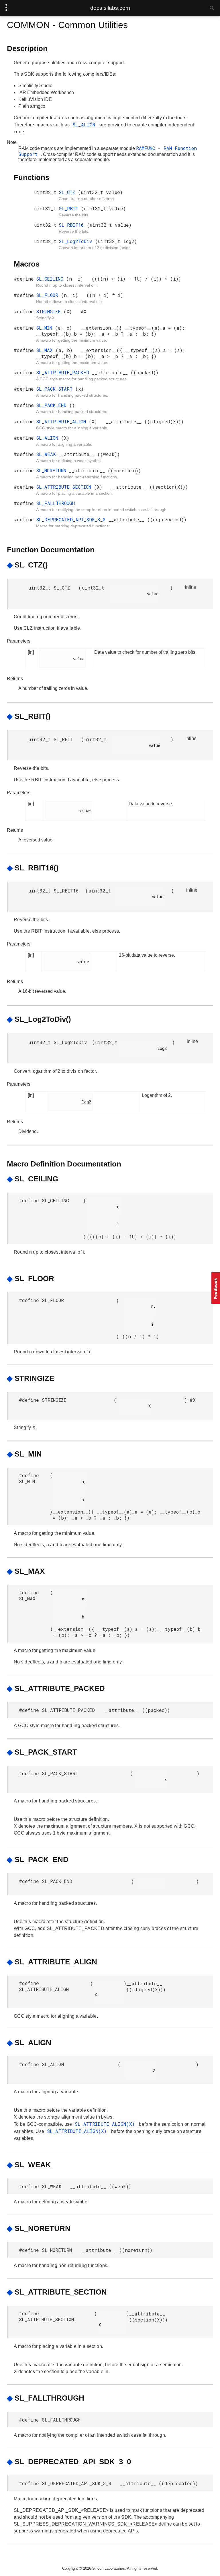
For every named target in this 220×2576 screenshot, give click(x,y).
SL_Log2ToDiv (77, 241)
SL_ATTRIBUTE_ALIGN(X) (106, 2124)
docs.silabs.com (110, 8)
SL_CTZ (68, 192)
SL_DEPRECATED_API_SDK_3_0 (72, 519)
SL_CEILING (51, 279)
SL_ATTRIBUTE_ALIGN (62, 421)
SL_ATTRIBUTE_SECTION (65, 487)
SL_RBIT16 (73, 225)
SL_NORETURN (53, 470)
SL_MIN (46, 328)
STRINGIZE (50, 311)
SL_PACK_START (56, 389)
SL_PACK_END (53, 405)
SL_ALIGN (85, 125)
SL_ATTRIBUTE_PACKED (64, 372)
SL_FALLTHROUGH (55, 503)
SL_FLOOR (49, 295)
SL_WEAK (47, 454)
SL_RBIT (70, 209)
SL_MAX (46, 350)
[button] (216, 1288)
